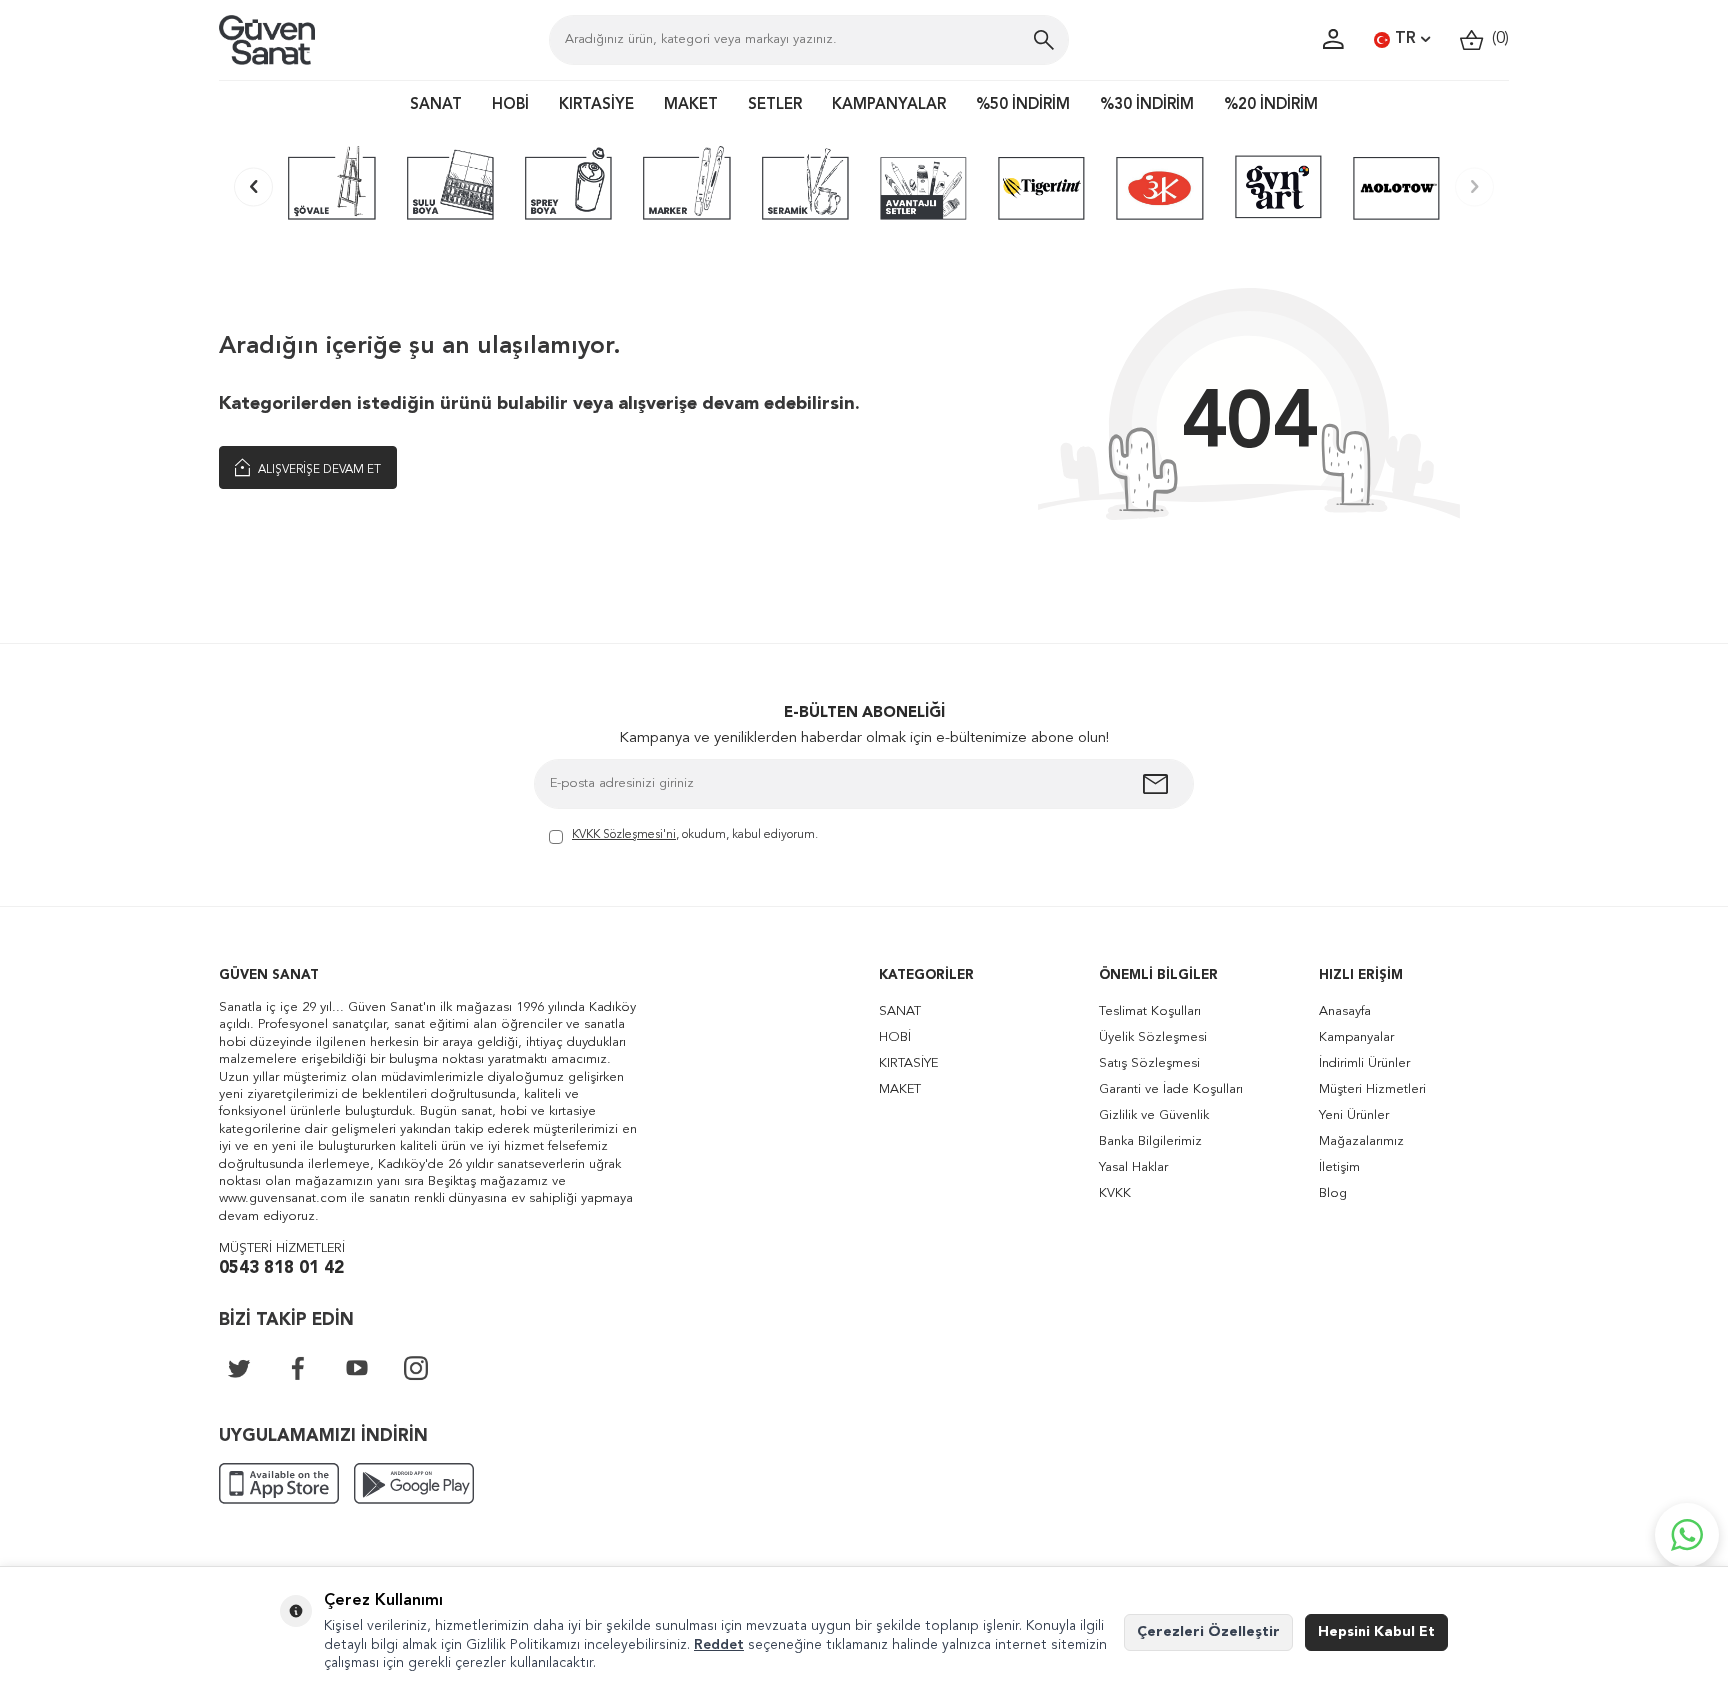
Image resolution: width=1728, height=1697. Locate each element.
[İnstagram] (416, 1368)
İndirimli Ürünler (1364, 1063)
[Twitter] (239, 1368)
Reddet (719, 1645)
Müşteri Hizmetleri (1372, 1089)
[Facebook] (298, 1368)
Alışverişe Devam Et (318, 470)
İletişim (1339, 1167)
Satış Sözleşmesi (1149, 1063)
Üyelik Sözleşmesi (1153, 1037)
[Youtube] (357, 1368)
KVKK (1115, 1193)
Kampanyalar (1356, 1037)
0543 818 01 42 (281, 1268)
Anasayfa (1345, 1011)
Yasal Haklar (1133, 1167)
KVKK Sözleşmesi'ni (624, 835)
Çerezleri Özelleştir (1208, 1632)
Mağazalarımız (1361, 1141)
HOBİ (510, 105)
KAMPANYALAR (889, 105)
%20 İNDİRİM (1271, 105)
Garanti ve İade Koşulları (1171, 1089)
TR (1405, 39)
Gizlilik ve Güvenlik (1154, 1115)
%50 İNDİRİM (1023, 105)
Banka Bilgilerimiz (1150, 1141)
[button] (253, 186)
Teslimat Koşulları (1150, 1011)
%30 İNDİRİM (1147, 105)
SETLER (775, 105)
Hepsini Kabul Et (1376, 1632)
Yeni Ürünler (1354, 1115)
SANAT (436, 105)
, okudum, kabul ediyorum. (695, 835)
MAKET (691, 105)
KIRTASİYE (596, 105)
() (1496, 39)
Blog (1333, 1193)
